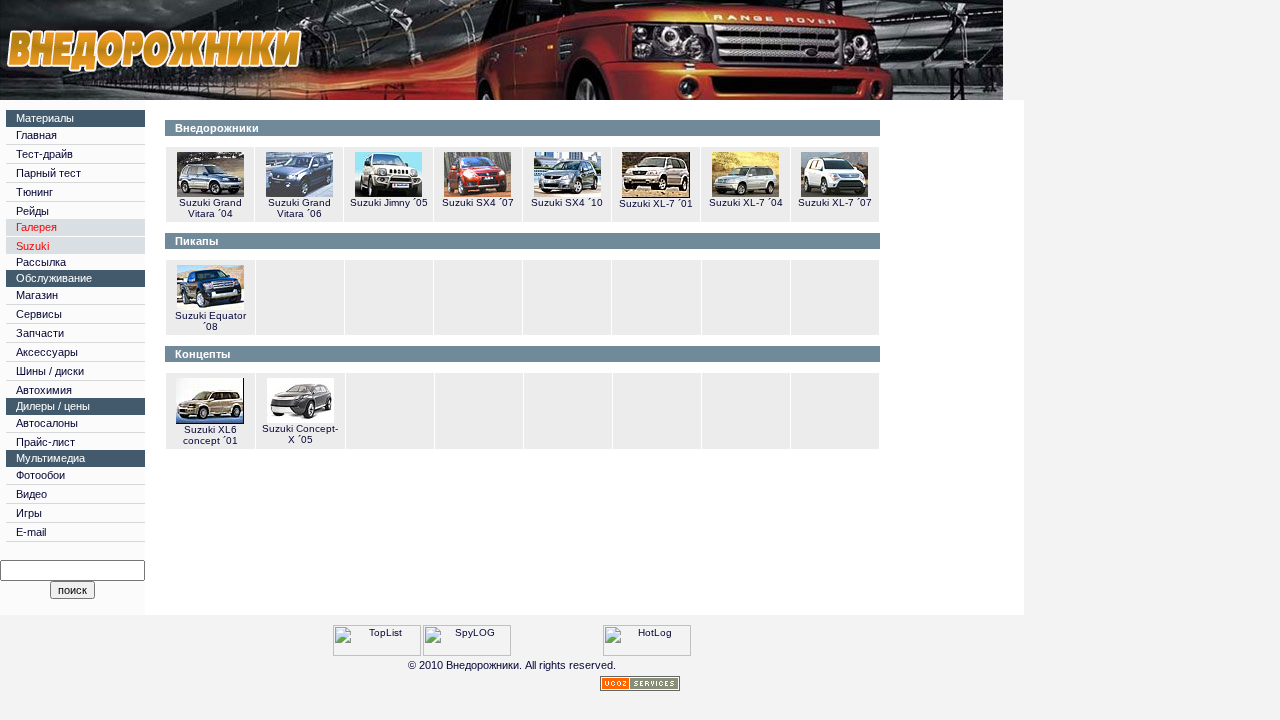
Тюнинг (34, 192)
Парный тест (48, 173)
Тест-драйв (44, 154)
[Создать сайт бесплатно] (640, 685)
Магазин (37, 295)
